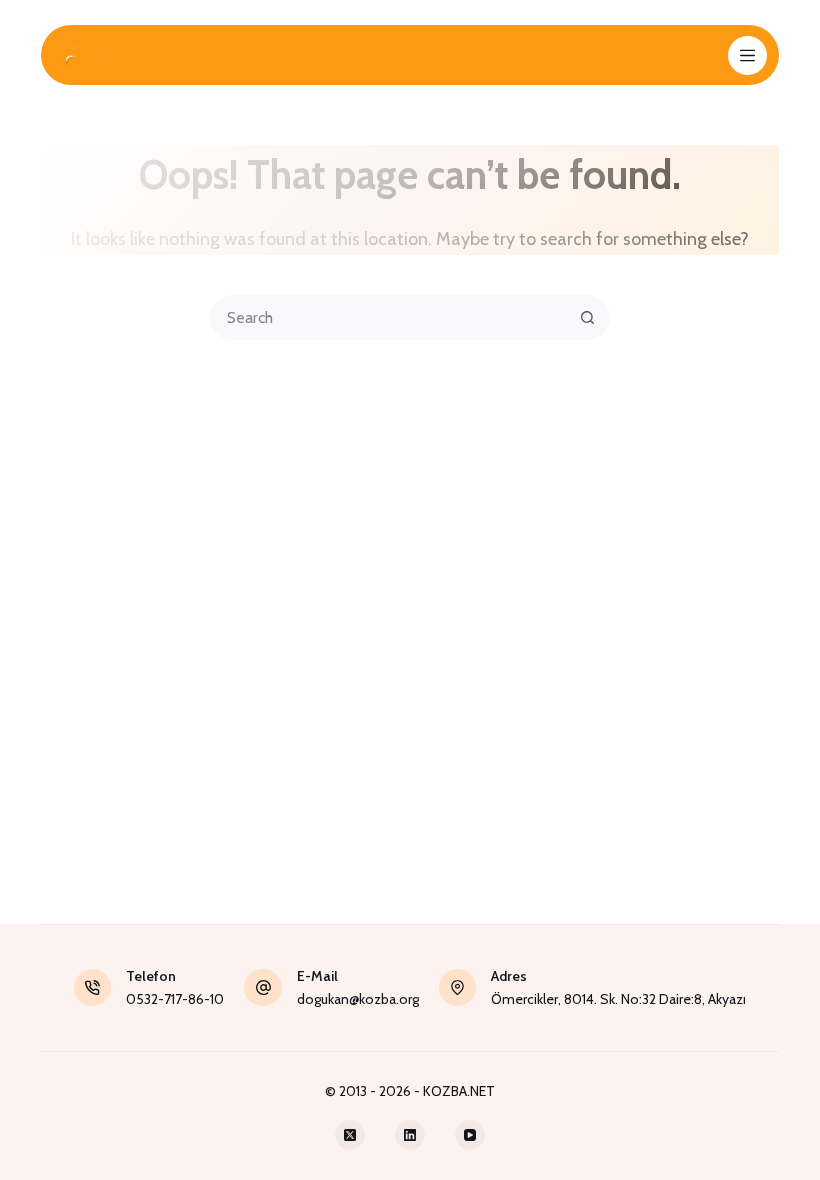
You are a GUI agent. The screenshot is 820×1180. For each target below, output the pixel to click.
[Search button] (587, 317)
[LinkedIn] (410, 1135)
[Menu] (747, 55)
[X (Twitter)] (350, 1135)
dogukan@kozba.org (358, 999)
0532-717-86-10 (175, 999)
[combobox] (389, 317)
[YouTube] (470, 1135)
